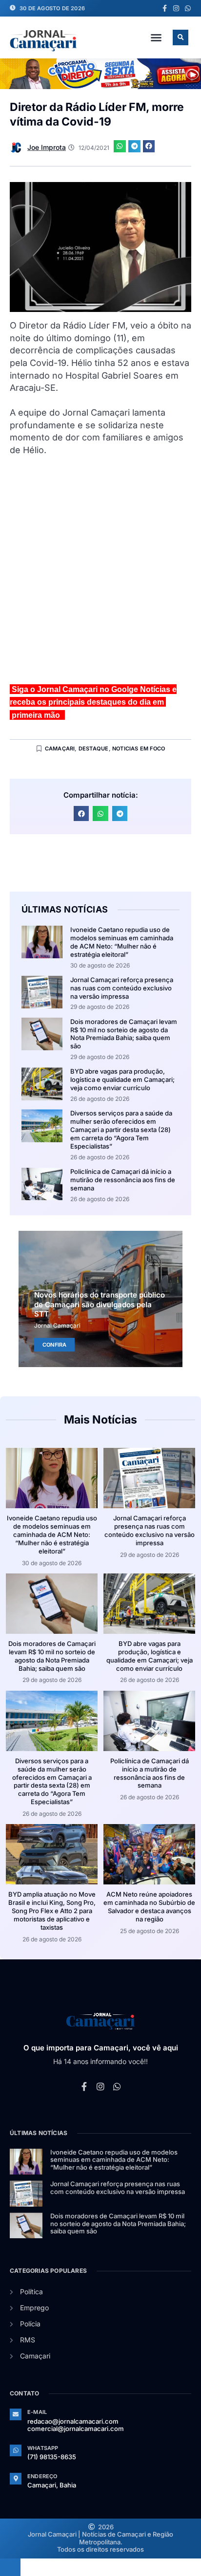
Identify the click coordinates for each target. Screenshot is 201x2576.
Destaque (94, 749)
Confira (54, 1345)
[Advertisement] (100, 574)
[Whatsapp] (188, 8)
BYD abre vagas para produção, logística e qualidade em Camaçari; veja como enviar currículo (122, 1079)
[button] (156, 37)
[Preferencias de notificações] (10, 2567)
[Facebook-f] (164, 8)
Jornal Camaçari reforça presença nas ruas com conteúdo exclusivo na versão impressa (122, 988)
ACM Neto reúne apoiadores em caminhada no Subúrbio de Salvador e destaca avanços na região (149, 1907)
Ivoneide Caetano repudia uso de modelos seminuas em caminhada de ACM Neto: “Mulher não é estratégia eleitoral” (122, 942)
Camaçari (60, 749)
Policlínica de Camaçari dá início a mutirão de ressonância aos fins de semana (123, 1180)
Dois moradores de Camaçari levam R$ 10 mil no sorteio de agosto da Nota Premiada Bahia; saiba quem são (124, 1034)
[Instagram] (176, 8)
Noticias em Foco (139, 749)
